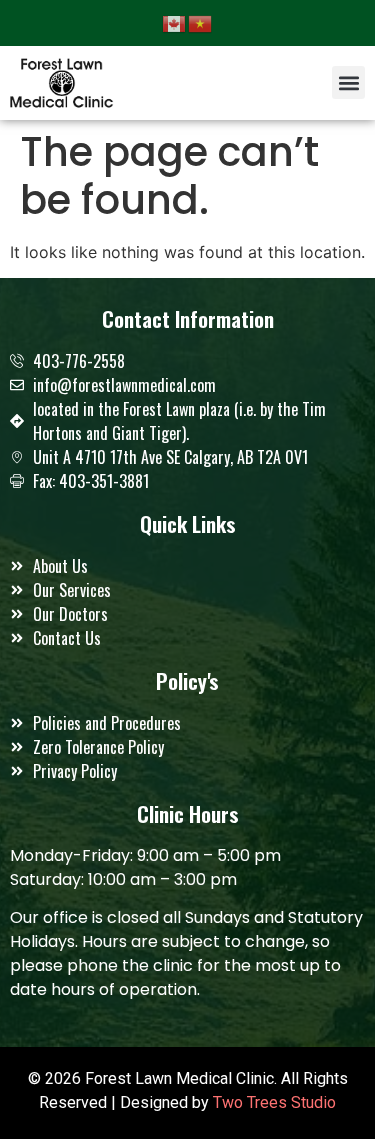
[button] (348, 82)
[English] (175, 22)
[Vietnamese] (201, 22)
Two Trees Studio (274, 1102)
